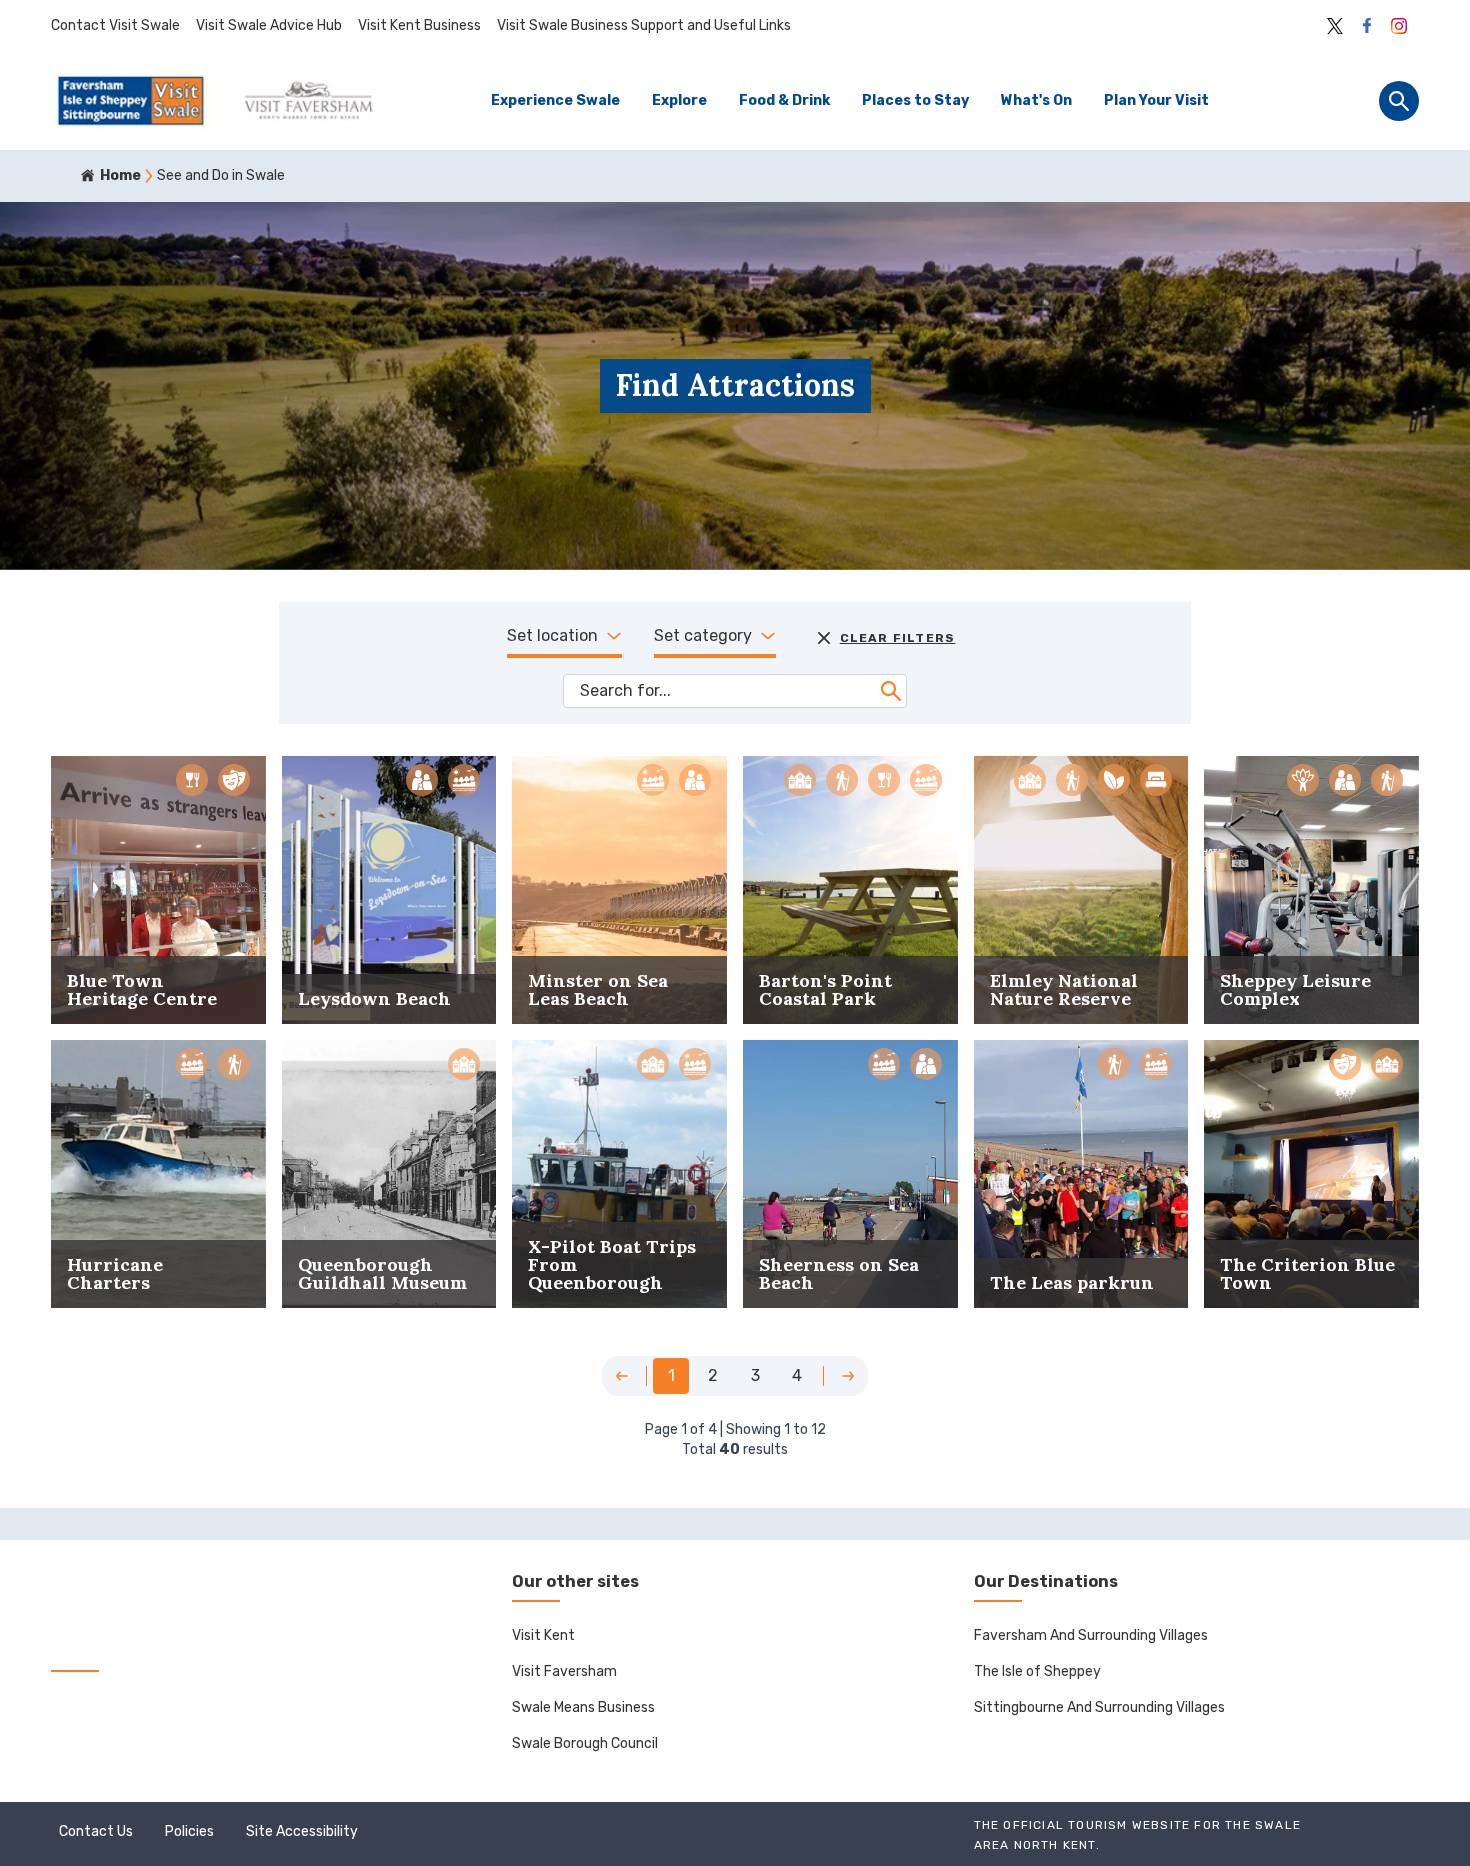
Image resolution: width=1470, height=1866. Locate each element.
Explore (679, 100)
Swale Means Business (583, 1707)
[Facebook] (1367, 26)
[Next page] (848, 1376)
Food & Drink (784, 100)
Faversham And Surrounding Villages (1091, 1635)
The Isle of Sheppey (1037, 1671)
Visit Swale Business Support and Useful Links (644, 25)
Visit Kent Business (419, 25)
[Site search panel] (1399, 101)
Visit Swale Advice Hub (269, 25)
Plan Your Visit (1156, 100)
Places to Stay (915, 100)
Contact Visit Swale (115, 25)
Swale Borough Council (585, 1743)
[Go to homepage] (216, 101)
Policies (189, 1831)
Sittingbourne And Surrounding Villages (1099, 1707)
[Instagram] (1399, 26)
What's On (1036, 100)
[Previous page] (622, 1376)
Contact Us (96, 1831)
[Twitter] (1335, 26)
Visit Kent (543, 1635)
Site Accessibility (302, 1831)
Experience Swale (555, 100)
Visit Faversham (564, 1671)
